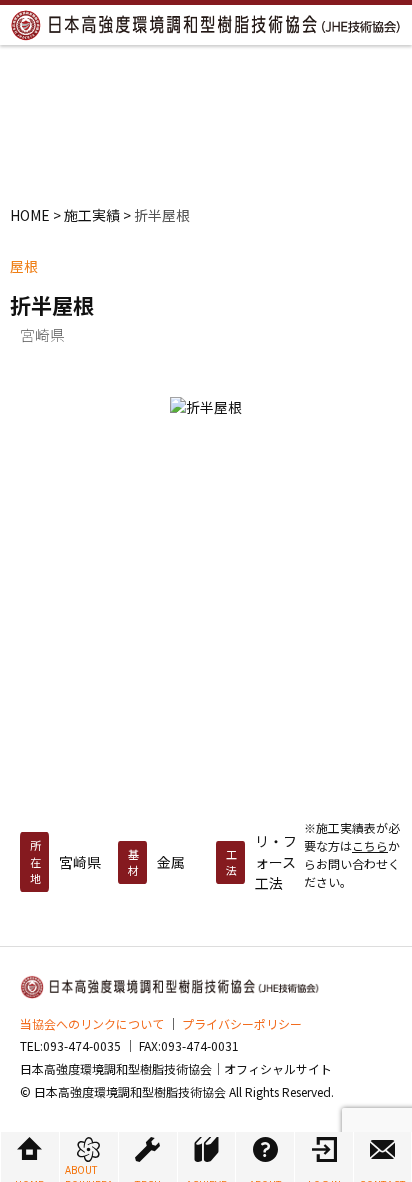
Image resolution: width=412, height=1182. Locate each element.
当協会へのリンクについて (92, 1023)
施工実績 (92, 215)
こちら (370, 845)
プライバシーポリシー (242, 1023)
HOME (30, 215)
